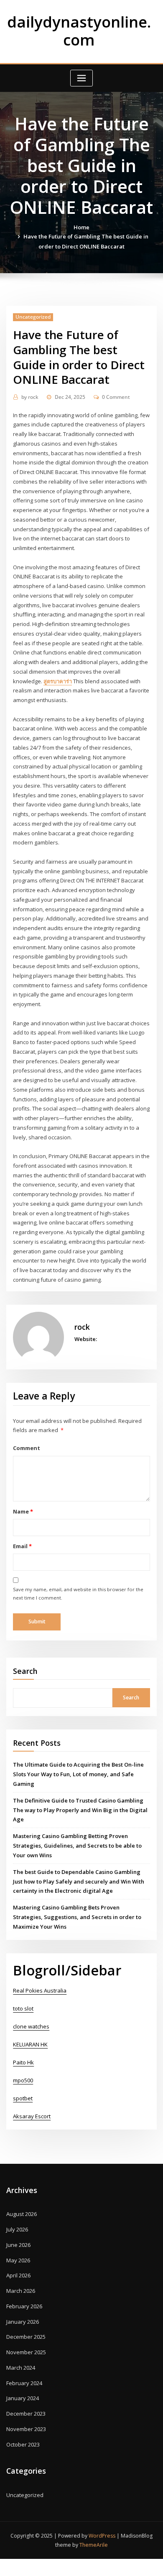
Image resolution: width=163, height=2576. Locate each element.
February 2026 (24, 2306)
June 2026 (18, 2245)
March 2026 (21, 2291)
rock (30, 397)
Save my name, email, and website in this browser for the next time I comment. (78, 1594)
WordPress (102, 2536)
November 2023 (26, 2429)
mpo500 (23, 2080)
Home (81, 227)
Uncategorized (33, 317)
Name (23, 1511)
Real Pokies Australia (40, 1990)
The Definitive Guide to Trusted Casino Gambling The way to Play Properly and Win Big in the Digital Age (80, 1810)
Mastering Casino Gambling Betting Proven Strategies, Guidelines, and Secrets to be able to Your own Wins (77, 1846)
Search (25, 1671)
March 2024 (21, 2368)
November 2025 (26, 2352)
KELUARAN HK (30, 2044)
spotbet (23, 2098)
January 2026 (23, 2322)
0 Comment (116, 397)
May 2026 (18, 2260)
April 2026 (18, 2275)
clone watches (31, 2026)
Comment (27, 1448)
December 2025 (26, 2337)
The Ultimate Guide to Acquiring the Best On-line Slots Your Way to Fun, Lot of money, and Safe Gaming (78, 1774)
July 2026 (17, 2229)
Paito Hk (23, 2062)
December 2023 (26, 2414)
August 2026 (22, 2214)
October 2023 (23, 2444)
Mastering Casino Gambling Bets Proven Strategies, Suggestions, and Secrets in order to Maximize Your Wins (77, 1917)
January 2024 (23, 2398)
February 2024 (24, 2383)
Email (22, 1546)
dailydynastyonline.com (79, 31)
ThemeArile (94, 2545)
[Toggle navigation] (81, 78)
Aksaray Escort (32, 2116)
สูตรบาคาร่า (58, 681)
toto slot (23, 2008)
